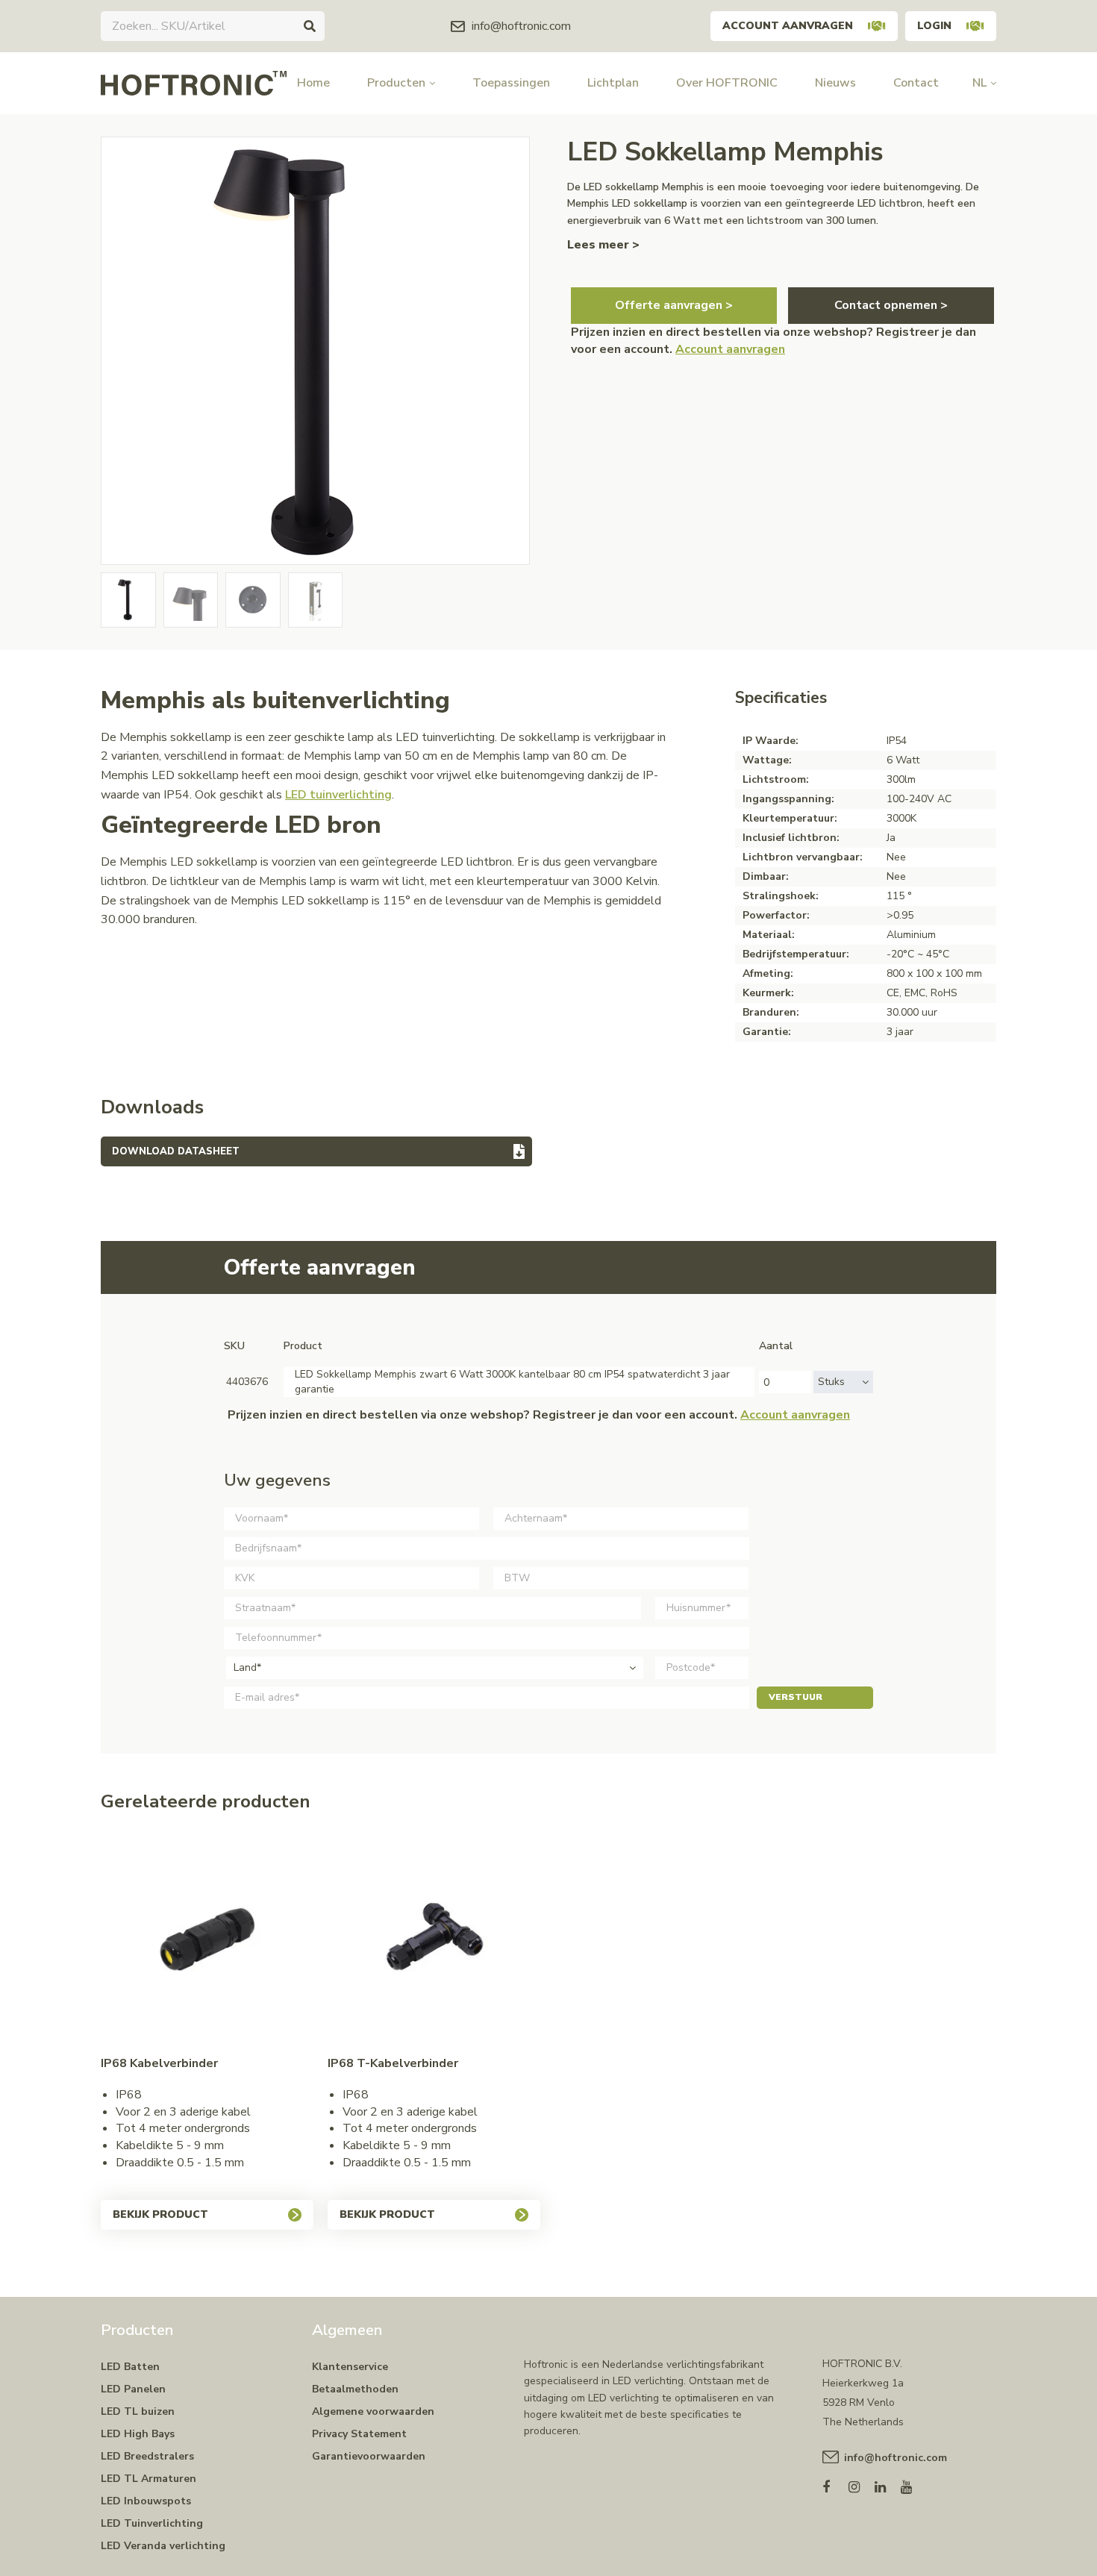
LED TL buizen (138, 2411)
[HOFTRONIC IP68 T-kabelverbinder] (434, 1941)
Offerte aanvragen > (674, 305)
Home (313, 83)
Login (934, 26)
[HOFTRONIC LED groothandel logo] (194, 82)
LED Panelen (133, 2389)
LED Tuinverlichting (152, 2523)
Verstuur (796, 1697)
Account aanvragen (788, 26)
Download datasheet (176, 1151)
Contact (916, 83)
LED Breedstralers (147, 2456)
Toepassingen (511, 83)
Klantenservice (350, 2367)
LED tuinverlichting (338, 795)
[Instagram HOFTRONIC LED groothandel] (862, 2484)
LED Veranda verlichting (163, 2546)
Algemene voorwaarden (373, 2411)
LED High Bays (138, 2434)
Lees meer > (603, 245)
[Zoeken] (310, 26)
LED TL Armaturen (149, 2479)
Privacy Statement (359, 2434)
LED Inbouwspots (146, 2501)
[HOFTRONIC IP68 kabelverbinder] (207, 1941)
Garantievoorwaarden (369, 2456)
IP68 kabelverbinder (159, 2063)
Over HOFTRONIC (727, 83)
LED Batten (130, 2367)
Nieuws (835, 83)
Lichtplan (613, 83)
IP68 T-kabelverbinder (393, 2063)
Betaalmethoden (355, 2389)
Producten (396, 83)
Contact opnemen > (891, 305)
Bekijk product (160, 2214)
